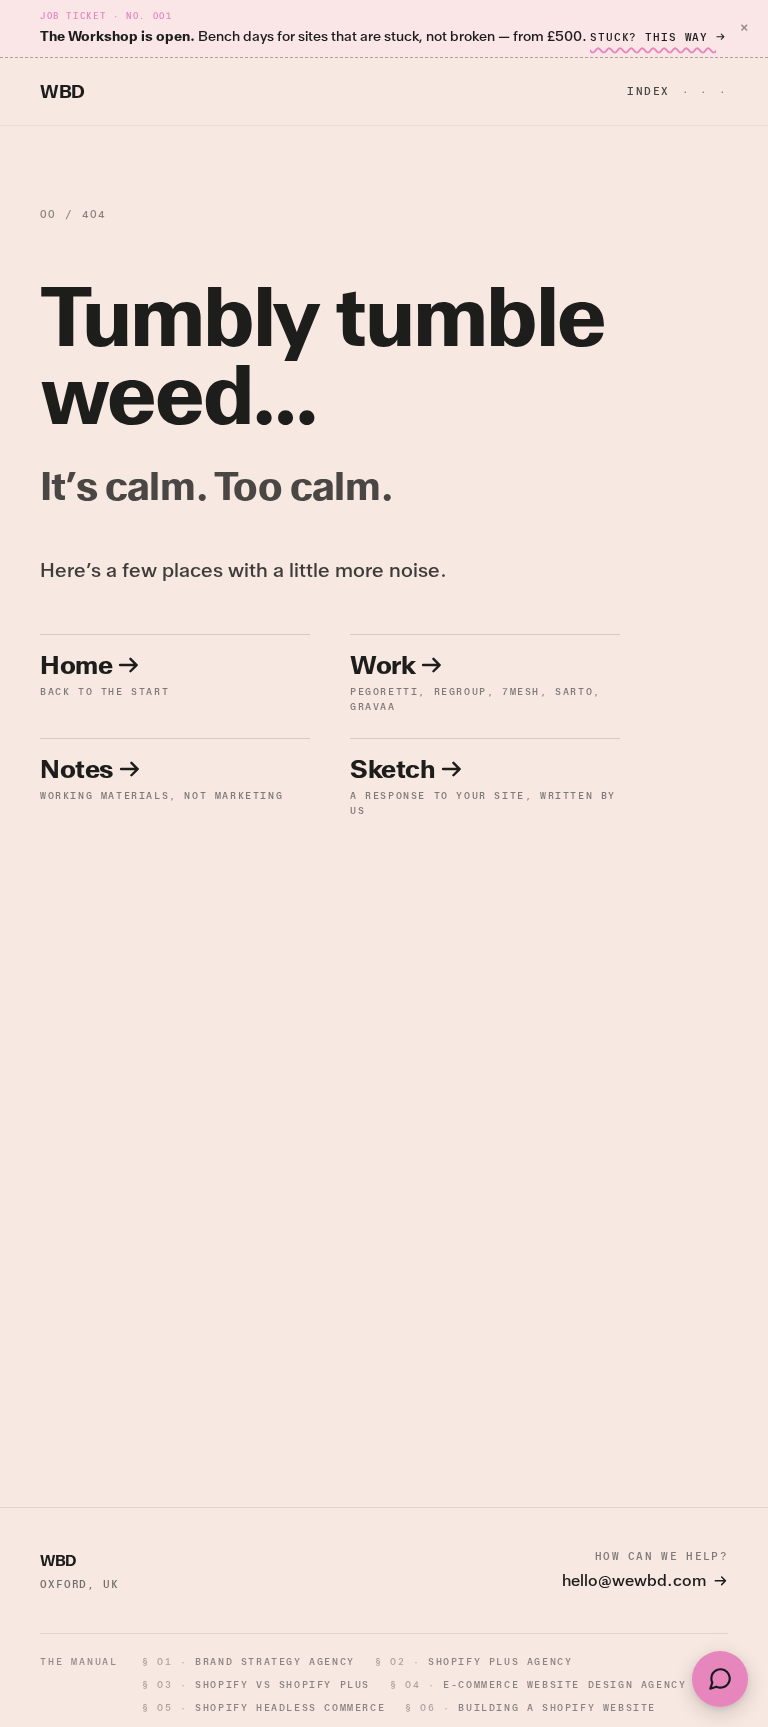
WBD (62, 91)
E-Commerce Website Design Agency (538, 1684)
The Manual (79, 1661)
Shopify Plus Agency (474, 1661)
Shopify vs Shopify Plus (256, 1684)
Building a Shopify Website (530, 1707)
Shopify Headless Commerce (263, 1707)
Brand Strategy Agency (248, 1661)
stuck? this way (653, 37)
